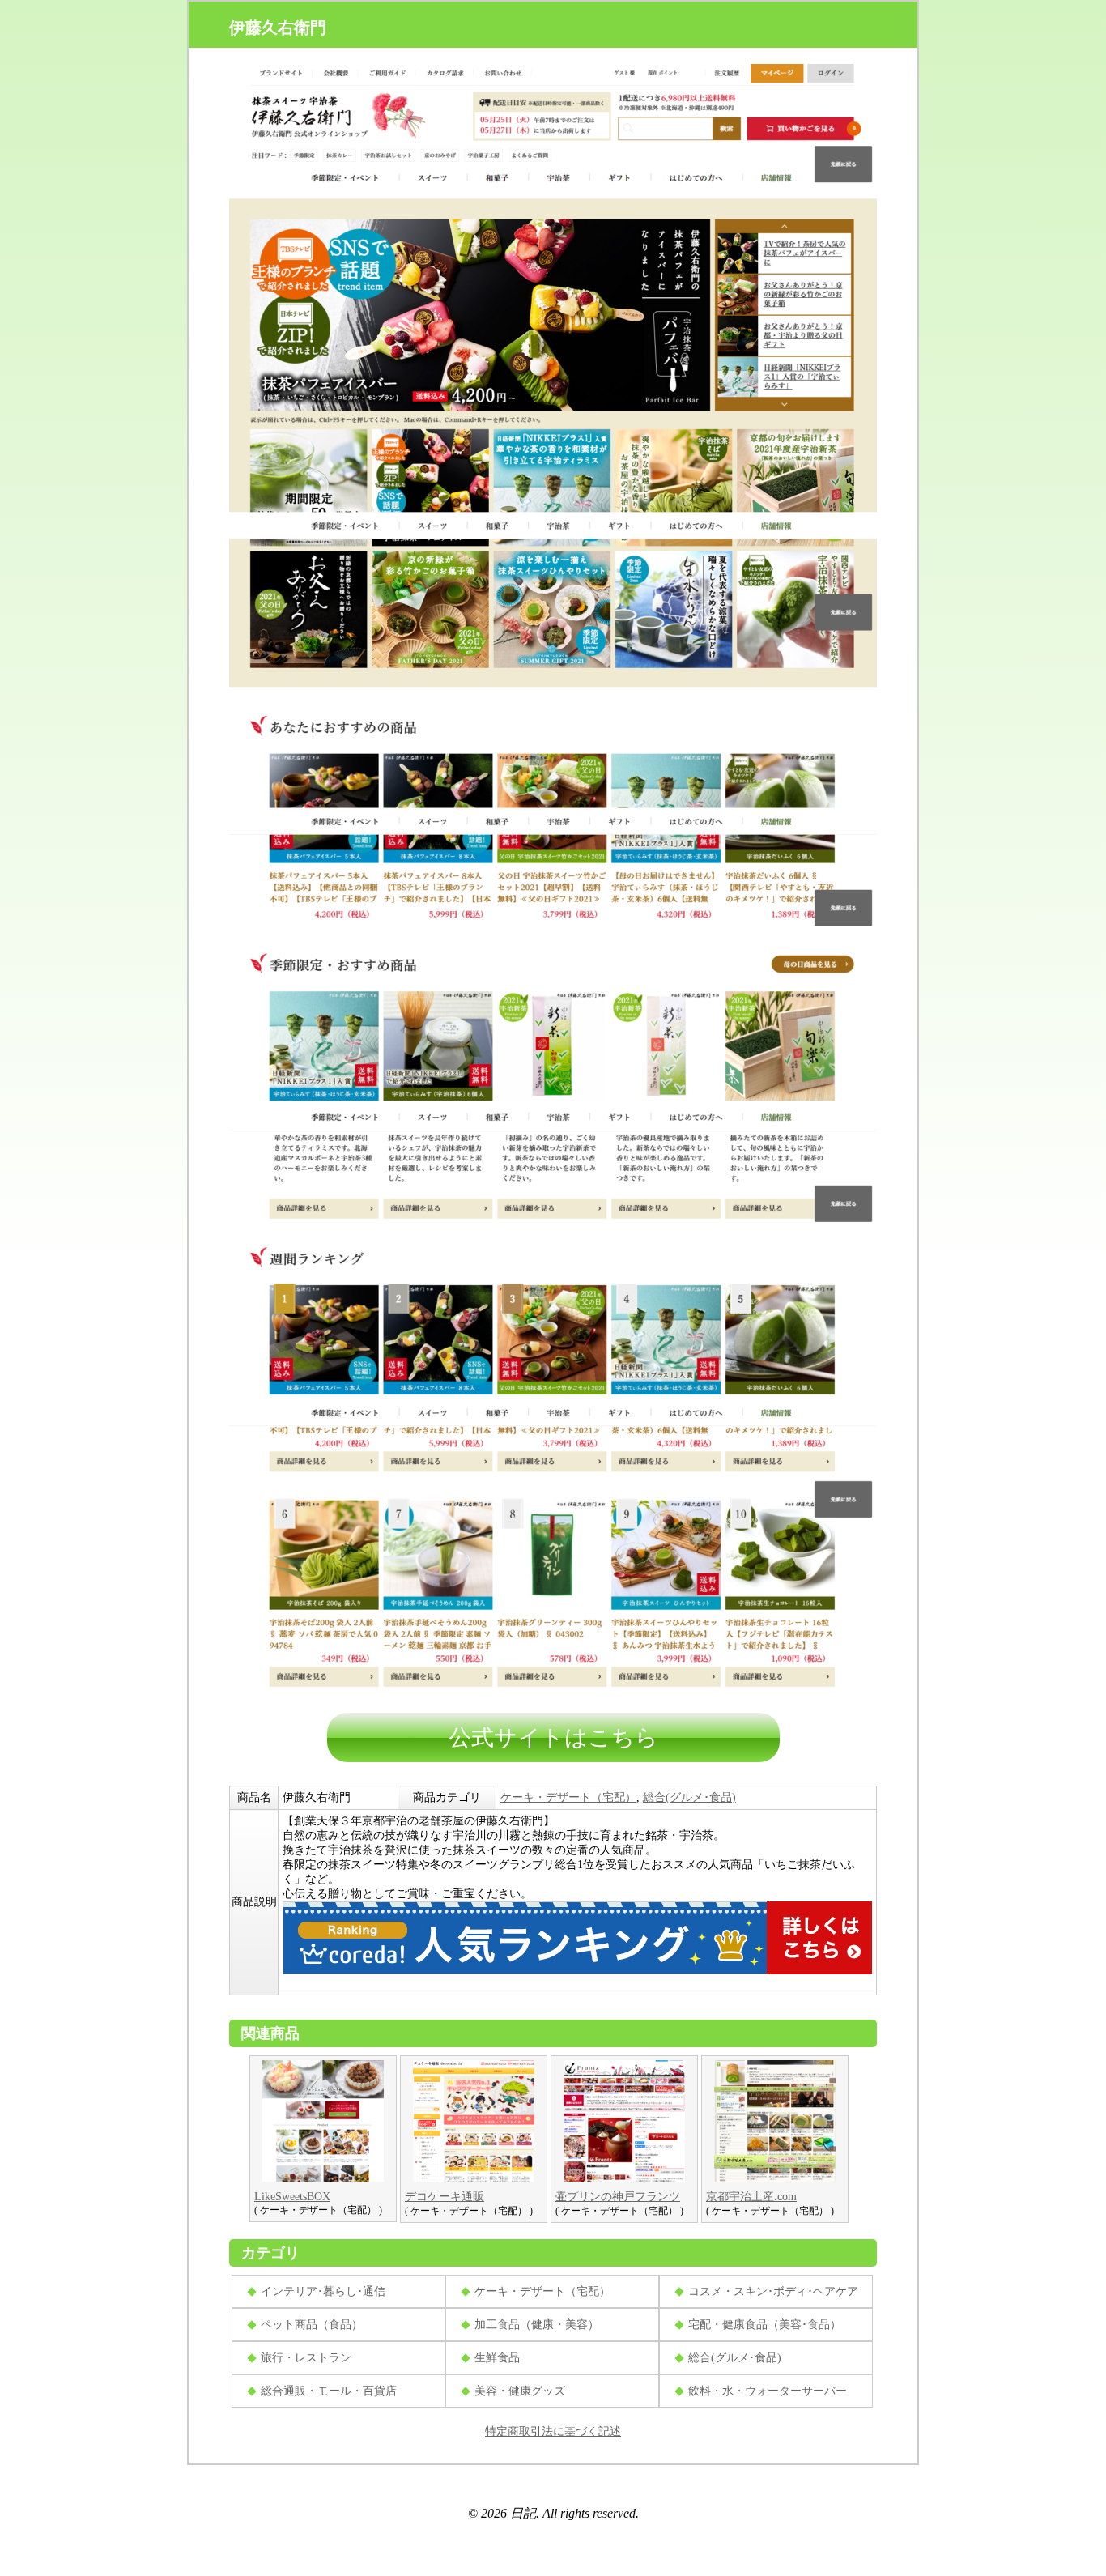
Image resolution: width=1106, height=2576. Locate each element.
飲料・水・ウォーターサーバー (768, 2391)
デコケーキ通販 (445, 2197)
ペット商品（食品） (312, 2325)
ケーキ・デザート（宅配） (568, 1797)
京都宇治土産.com (751, 2197)
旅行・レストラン (306, 2358)
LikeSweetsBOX (292, 2197)
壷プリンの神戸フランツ (618, 2197)
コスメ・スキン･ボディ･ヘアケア (773, 2291)
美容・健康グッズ (520, 2391)
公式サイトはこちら (553, 1737)
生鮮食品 (497, 2358)
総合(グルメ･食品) (689, 1797)
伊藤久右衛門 (278, 28)
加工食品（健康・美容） (537, 2325)
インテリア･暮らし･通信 (323, 2291)
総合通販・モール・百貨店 (329, 2391)
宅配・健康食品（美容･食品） (765, 2325)
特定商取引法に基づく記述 (553, 2431)
